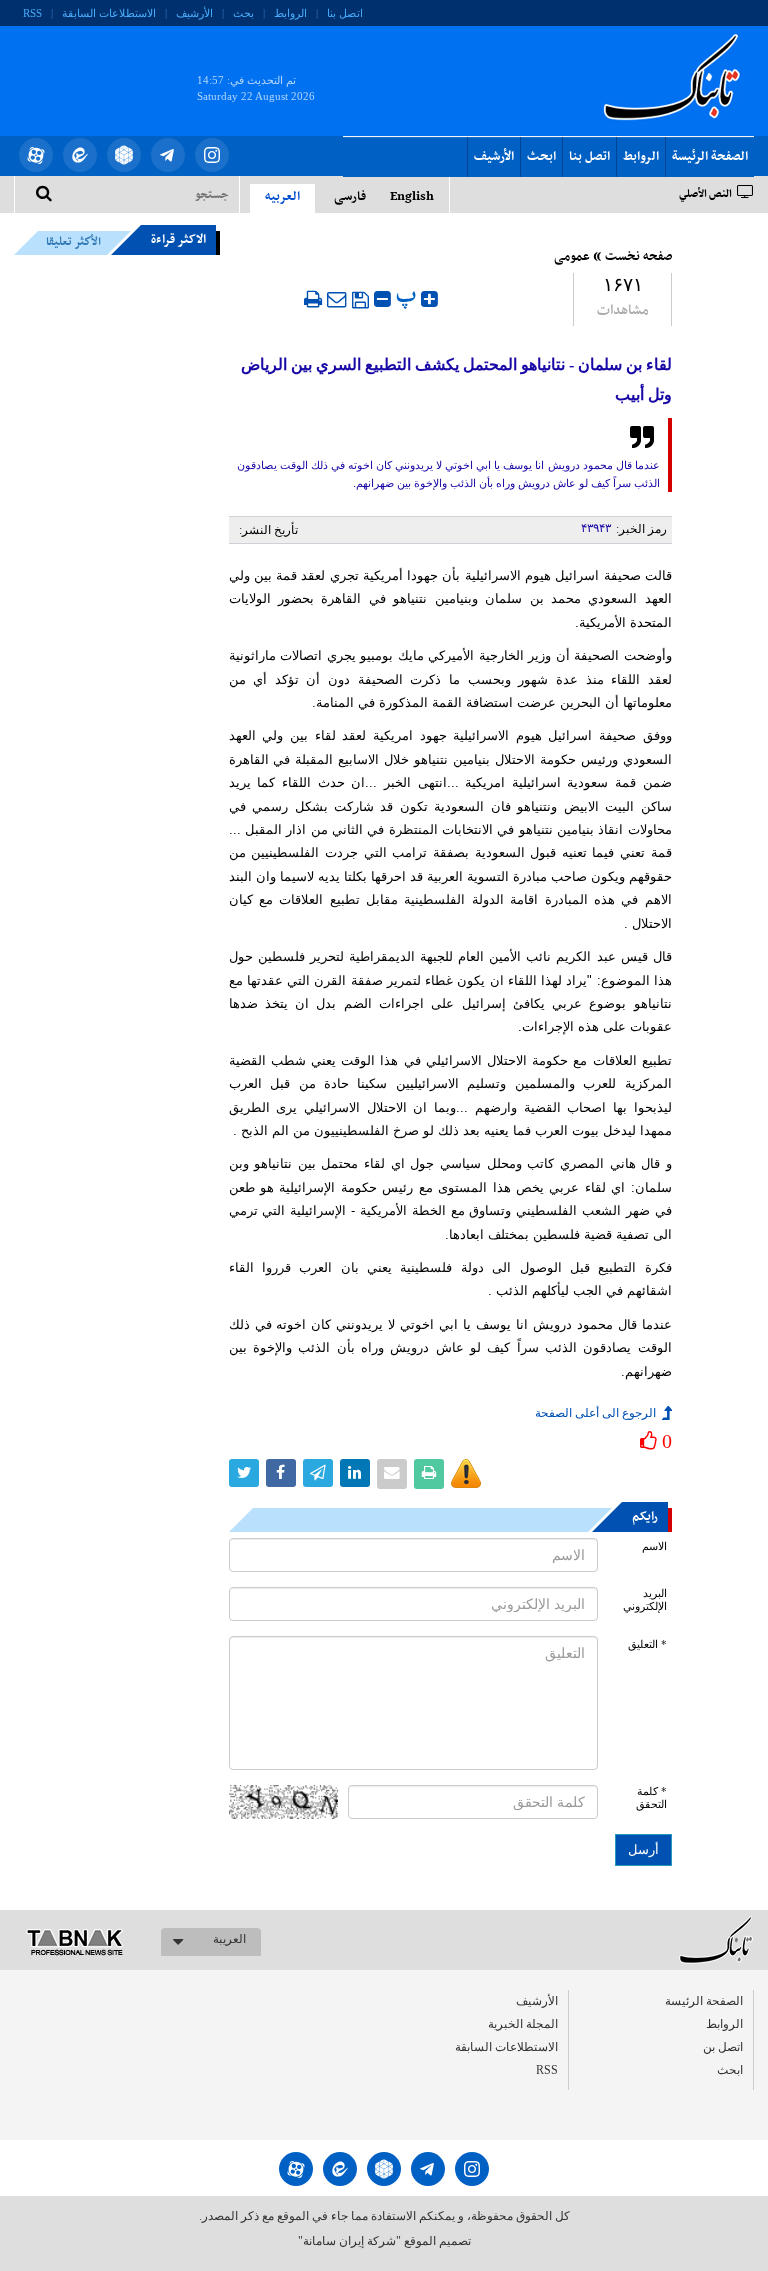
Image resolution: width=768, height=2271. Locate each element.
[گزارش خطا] (466, 1474)
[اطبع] (313, 299)
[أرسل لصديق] (337, 299)
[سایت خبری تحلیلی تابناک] (96, 68)
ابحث (541, 157)
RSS (32, 13)
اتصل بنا (345, 13)
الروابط (290, 13)
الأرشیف (194, 13)
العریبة (229, 1939)
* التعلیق (647, 1644)
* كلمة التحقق (651, 1798)
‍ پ (408, 296)
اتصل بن (723, 2047)
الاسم (654, 1546)
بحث (243, 13)
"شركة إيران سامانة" (349, 2241)
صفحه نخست (638, 257)
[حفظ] (360, 300)
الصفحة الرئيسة (710, 157)
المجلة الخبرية (523, 2024)
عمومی (572, 257)
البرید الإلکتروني (645, 1600)
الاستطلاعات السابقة (109, 13)
